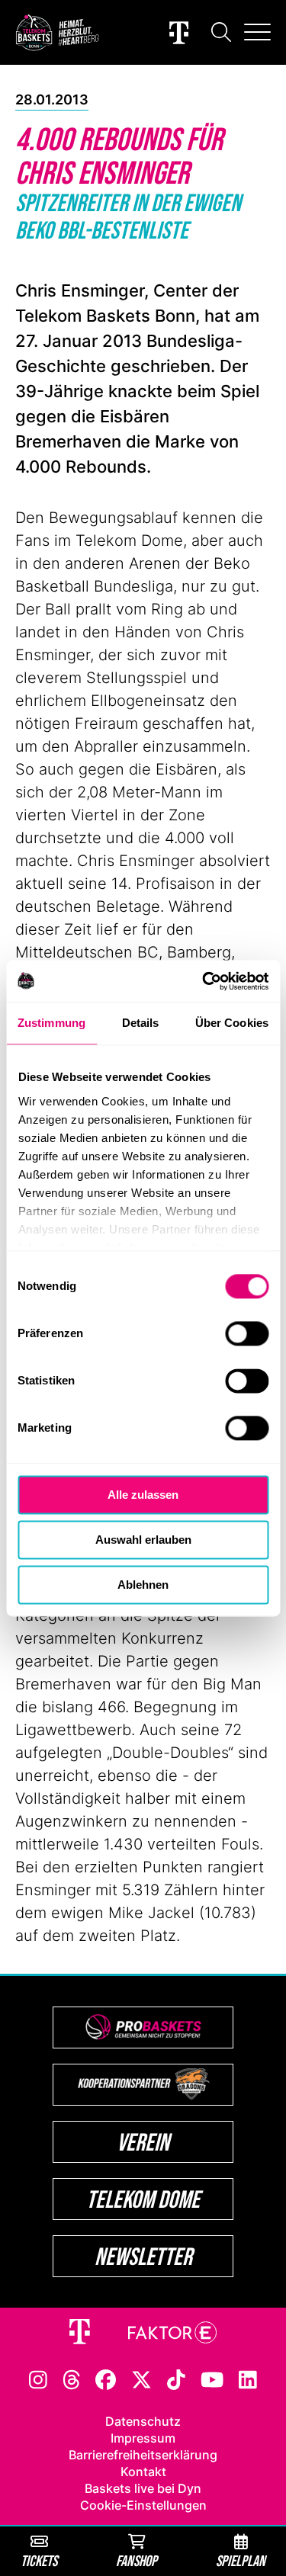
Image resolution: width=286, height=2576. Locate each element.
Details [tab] (141, 1023)
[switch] (247, 1333)
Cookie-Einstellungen (143, 2505)
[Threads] (72, 2379)
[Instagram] (38, 2379)
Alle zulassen (143, 1495)
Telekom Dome (143, 2199)
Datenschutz (143, 2421)
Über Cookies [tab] (232, 1023)
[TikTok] (176, 2379)
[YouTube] (212, 2379)
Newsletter (143, 2256)
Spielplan (241, 2560)
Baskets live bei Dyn (143, 2488)
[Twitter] (141, 2379)
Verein (143, 2142)
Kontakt (143, 2472)
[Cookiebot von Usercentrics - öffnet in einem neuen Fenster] (204, 981)
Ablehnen (143, 1585)
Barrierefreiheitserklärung (143, 2455)
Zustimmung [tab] (51, 1023)
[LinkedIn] (248, 2379)
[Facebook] (106, 2379)
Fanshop (137, 2560)
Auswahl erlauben (143, 1540)
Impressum (143, 2438)
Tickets (39, 2560)
